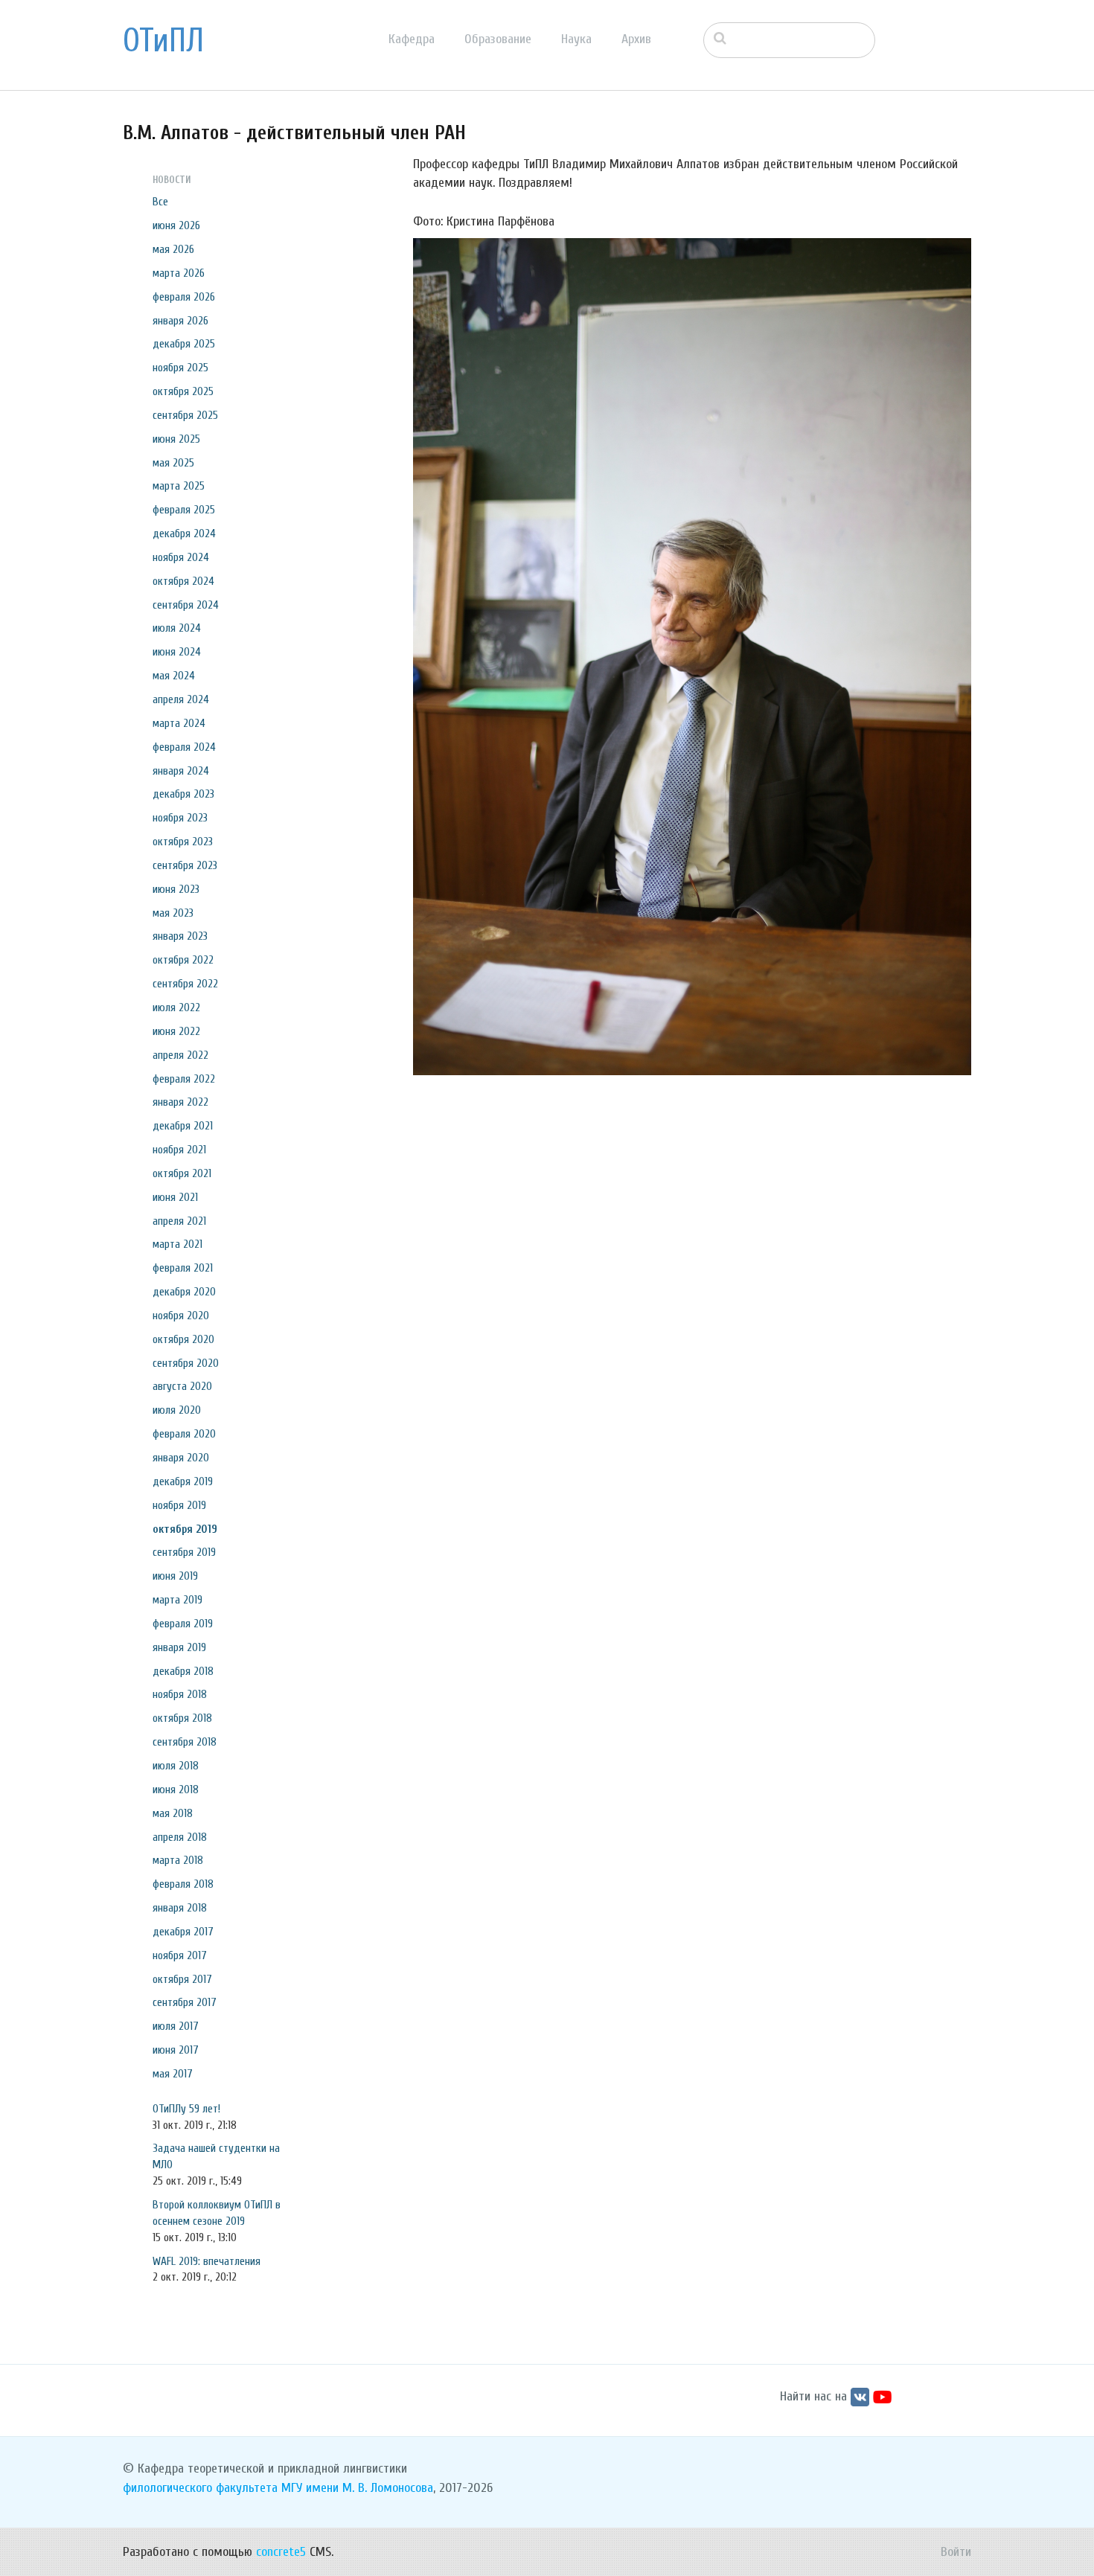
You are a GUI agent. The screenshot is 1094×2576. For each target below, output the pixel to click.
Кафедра (412, 39)
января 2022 (180, 1102)
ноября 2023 (180, 818)
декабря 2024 (184, 534)
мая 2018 (173, 1813)
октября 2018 (182, 1718)
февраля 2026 (184, 297)
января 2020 (181, 1458)
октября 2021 (182, 1173)
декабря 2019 (183, 1481)
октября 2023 (183, 842)
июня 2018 (176, 1790)
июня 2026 (176, 225)
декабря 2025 (184, 344)
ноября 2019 (179, 1505)
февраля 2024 (184, 747)
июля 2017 (176, 2026)
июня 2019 (175, 1576)
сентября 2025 (185, 415)
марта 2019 (177, 1600)
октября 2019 (185, 1529)
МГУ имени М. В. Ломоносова (357, 2488)
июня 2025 (176, 439)
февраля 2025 (184, 510)
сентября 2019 (184, 1552)
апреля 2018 (180, 1837)
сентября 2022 (185, 984)
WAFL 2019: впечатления (207, 2261)
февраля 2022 (184, 1079)
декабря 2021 (183, 1126)
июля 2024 (177, 628)
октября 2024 (183, 581)
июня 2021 (175, 1197)
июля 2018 (176, 1766)
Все (160, 202)
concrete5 (281, 2552)
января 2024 (181, 771)
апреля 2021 (179, 1221)
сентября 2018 (185, 1742)
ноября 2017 (180, 1955)
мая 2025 (173, 463)
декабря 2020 (184, 1292)
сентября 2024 (186, 605)
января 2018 (180, 1908)
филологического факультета (200, 2488)
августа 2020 (182, 1386)
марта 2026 (179, 273)
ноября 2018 (180, 1694)
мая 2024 (174, 676)
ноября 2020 (181, 1316)
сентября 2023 (185, 865)
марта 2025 (179, 486)
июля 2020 (177, 1410)
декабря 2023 (183, 794)
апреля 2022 (180, 1055)
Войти (956, 2552)
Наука (576, 39)
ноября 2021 (179, 1150)
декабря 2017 (183, 1932)
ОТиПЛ (163, 41)
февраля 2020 (184, 1434)
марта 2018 (178, 1860)
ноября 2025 (180, 368)
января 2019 (179, 1647)
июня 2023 (176, 889)
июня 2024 (177, 652)
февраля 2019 (183, 1624)
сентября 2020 (186, 1363)
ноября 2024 (181, 557)
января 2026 (180, 321)
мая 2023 (173, 913)
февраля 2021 (183, 1268)
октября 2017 (182, 1979)
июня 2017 (176, 2050)
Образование (498, 39)
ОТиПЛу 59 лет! (186, 2109)
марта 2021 (177, 1244)
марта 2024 (179, 723)
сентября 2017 (185, 2002)
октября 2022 (183, 960)
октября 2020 (183, 1339)
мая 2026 (173, 249)
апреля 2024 (181, 699)
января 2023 (180, 936)
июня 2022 (176, 1031)
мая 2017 (173, 2074)
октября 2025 (183, 391)
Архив (636, 39)
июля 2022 (176, 1007)
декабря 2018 (183, 1671)
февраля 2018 (183, 1884)
